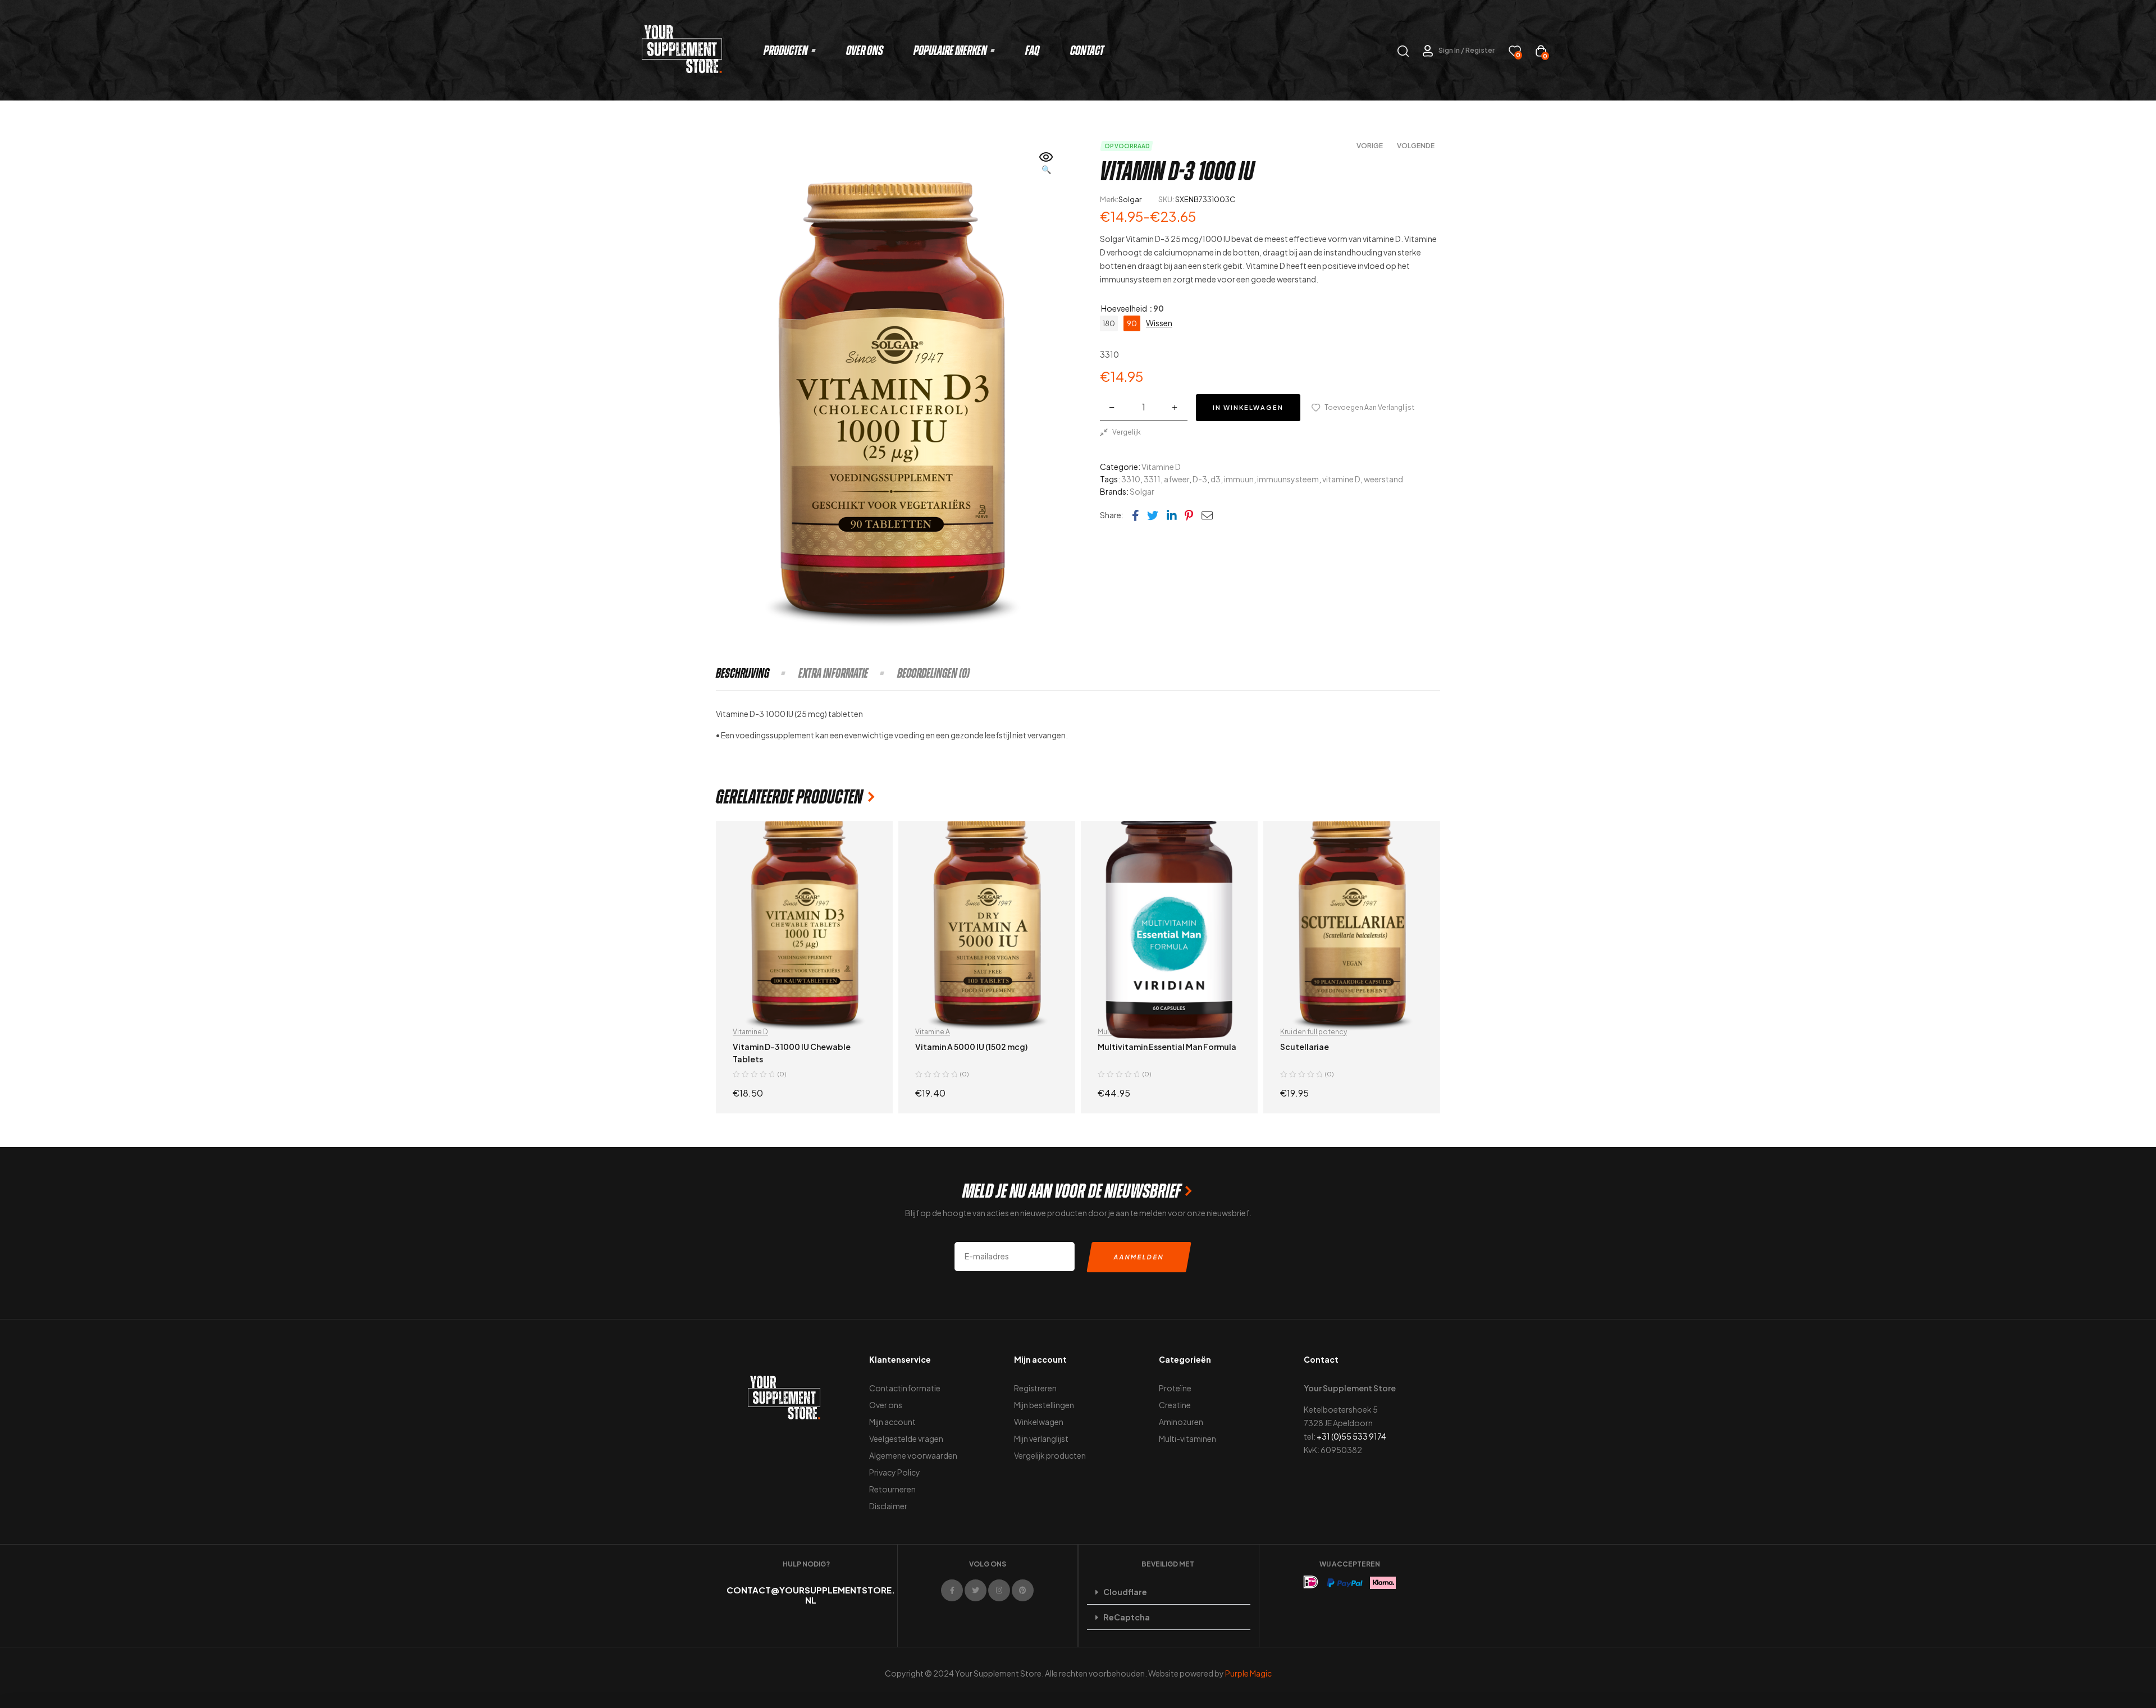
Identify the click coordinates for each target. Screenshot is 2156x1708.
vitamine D (1341, 479)
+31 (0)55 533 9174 (1351, 1436)
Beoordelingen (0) (933, 673)
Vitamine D (1161, 467)
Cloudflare (1125, 1592)
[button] (1047, 164)
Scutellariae (1305, 1047)
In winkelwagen (1248, 407)
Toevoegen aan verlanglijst (1369, 407)
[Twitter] (976, 1590)
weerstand (1383, 479)
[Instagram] (999, 1590)
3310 (1131, 479)
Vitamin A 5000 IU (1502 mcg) (971, 1047)
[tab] (757, 673)
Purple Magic (1248, 1673)
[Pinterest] (1023, 1590)
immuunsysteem (1288, 479)
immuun (1239, 479)
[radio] (1109, 323)
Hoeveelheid (1124, 308)
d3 (1216, 479)
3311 (1152, 479)
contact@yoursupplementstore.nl (811, 1595)
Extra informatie (833, 673)
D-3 (1200, 479)
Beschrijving (743, 673)
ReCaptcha (1127, 1617)
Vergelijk (1127, 432)
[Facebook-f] (952, 1590)
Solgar (1130, 199)
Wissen (1159, 323)
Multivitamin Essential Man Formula (1167, 1047)
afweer (1177, 479)
